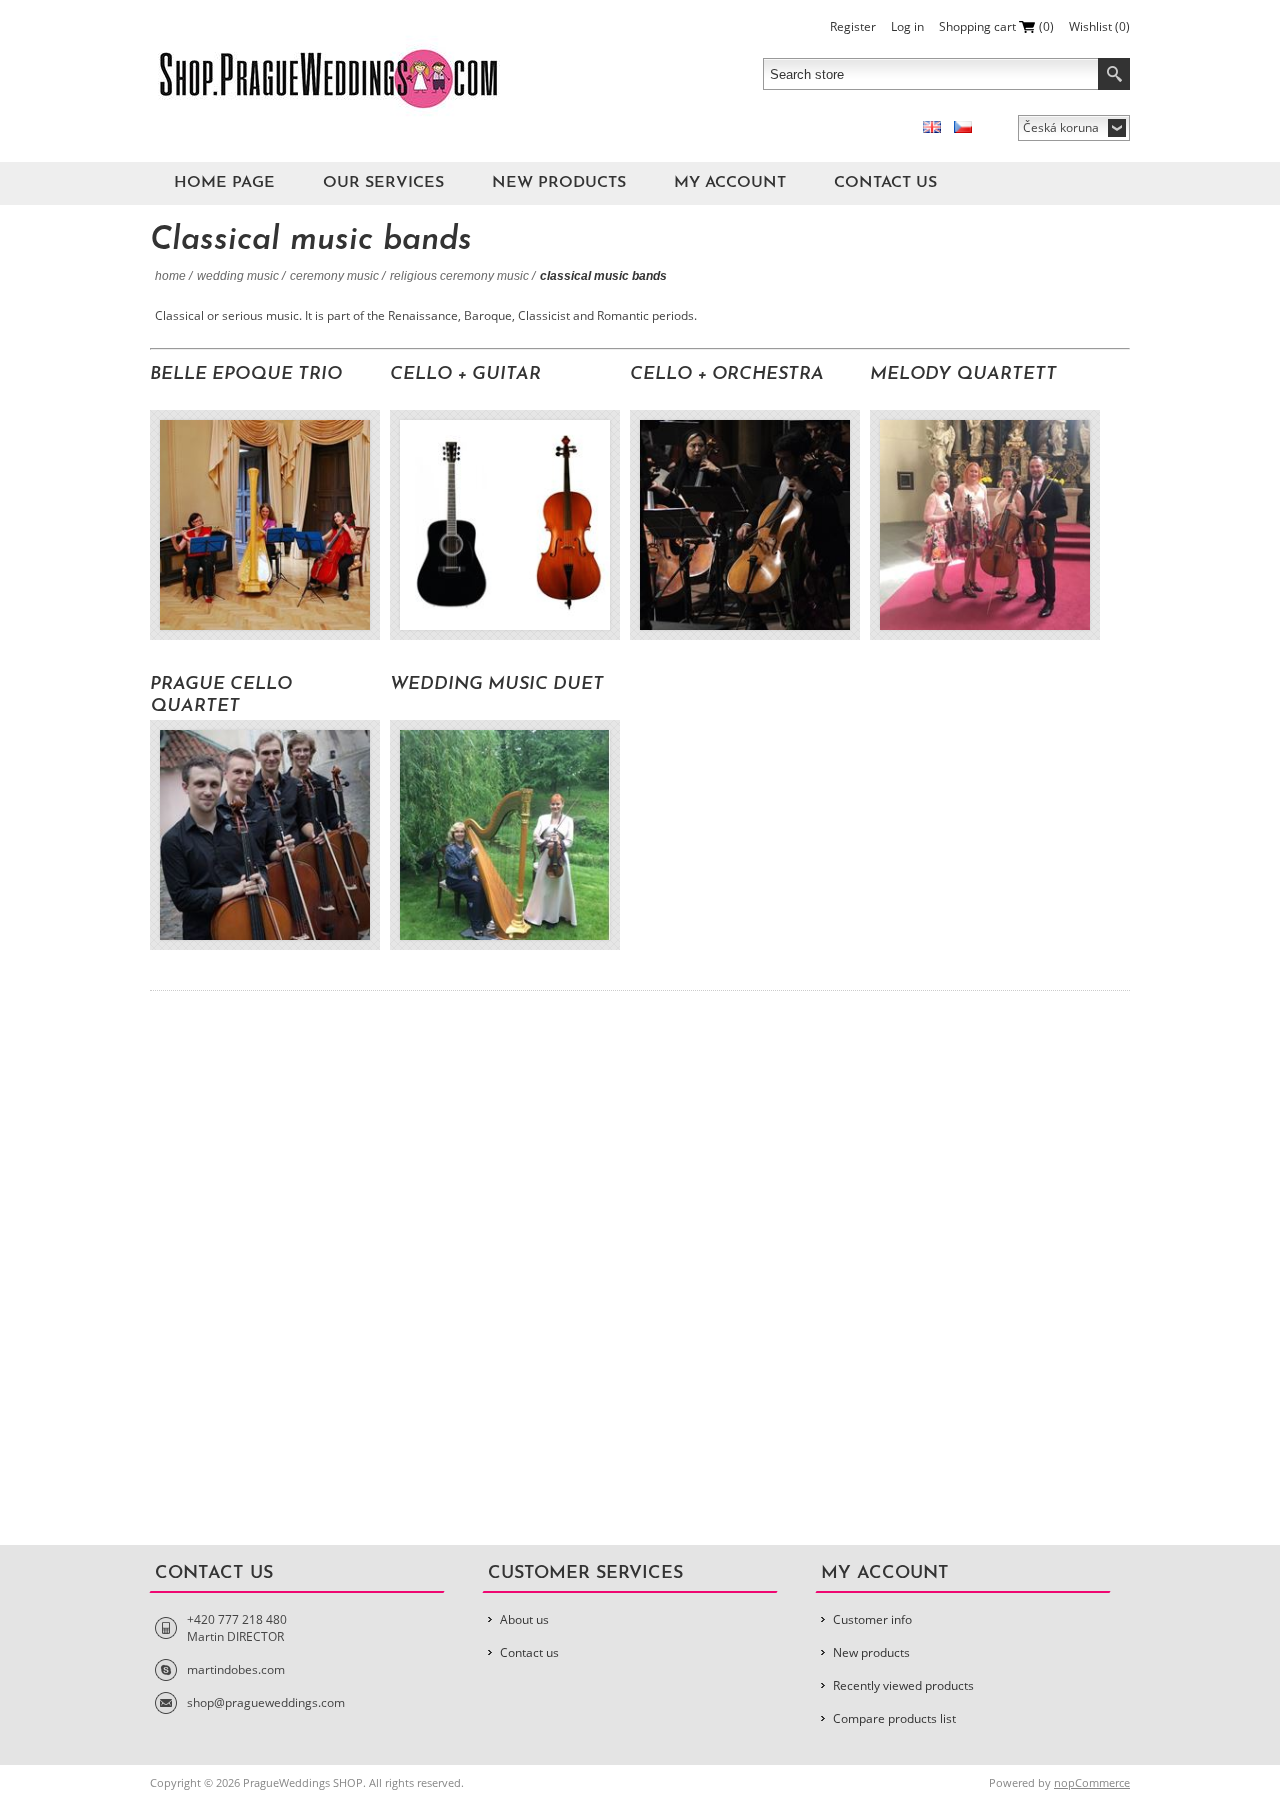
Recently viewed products (903, 1685)
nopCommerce (1092, 1782)
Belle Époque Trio (246, 375)
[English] (932, 127)
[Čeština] (963, 127)
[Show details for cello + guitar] (505, 525)
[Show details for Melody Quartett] (985, 525)
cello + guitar (465, 375)
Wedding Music (238, 276)
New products (559, 183)
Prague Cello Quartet (221, 696)
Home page (224, 183)
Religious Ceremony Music (459, 276)
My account (730, 183)
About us (524, 1619)
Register (853, 26)
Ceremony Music (334, 276)
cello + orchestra (727, 375)
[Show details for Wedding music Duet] (505, 835)
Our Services (383, 183)
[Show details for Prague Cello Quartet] (265, 835)
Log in (907, 26)
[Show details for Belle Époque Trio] (265, 525)
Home (170, 276)
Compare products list (894, 1718)
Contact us (885, 183)
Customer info (872, 1619)
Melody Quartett (963, 375)
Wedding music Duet (497, 685)
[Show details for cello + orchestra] (745, 525)
